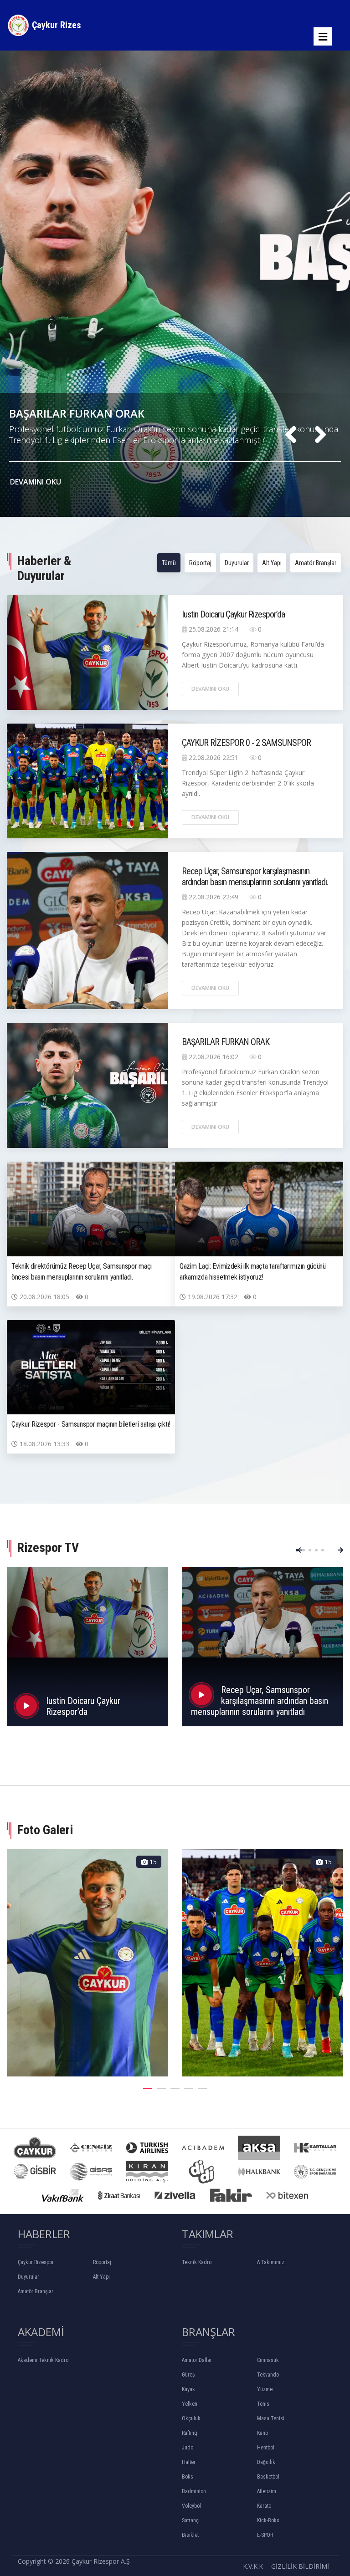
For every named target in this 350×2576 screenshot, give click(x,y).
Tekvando (268, 2375)
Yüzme (265, 2389)
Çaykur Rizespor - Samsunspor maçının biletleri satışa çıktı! (91, 1424)
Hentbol (266, 2448)
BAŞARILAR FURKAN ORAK (226, 1042)
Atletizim (267, 2491)
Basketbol (268, 2477)
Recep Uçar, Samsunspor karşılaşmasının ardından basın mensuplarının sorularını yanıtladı (260, 1701)
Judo (188, 2448)
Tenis (263, 2404)
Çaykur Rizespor (36, 2262)
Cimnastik (268, 2360)
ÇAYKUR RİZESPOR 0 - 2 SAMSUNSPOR (107, 413)
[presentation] (291, 435)
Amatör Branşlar (316, 563)
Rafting (190, 2433)
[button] (297, 1550)
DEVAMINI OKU (36, 482)
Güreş (188, 2375)
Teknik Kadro (197, 2262)
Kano (262, 2433)
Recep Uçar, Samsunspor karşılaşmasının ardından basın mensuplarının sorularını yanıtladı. (255, 877)
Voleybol (191, 2506)
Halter (189, 2462)
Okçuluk (191, 2418)
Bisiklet (190, 2535)
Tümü (169, 563)
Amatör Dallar (197, 2360)
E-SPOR (265, 2535)
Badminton (194, 2491)
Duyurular (237, 563)
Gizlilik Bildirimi (300, 2566)
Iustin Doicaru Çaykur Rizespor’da (233, 614)
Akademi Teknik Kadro (43, 2360)
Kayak (188, 2389)
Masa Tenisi (271, 2418)
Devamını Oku (210, 689)
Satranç (190, 2520)
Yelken (190, 2404)
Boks (188, 2477)
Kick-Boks (268, 2520)
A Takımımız (271, 2262)
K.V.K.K (253, 2566)
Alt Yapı (272, 563)
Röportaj (200, 563)
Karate (264, 2506)
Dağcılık (266, 2462)
